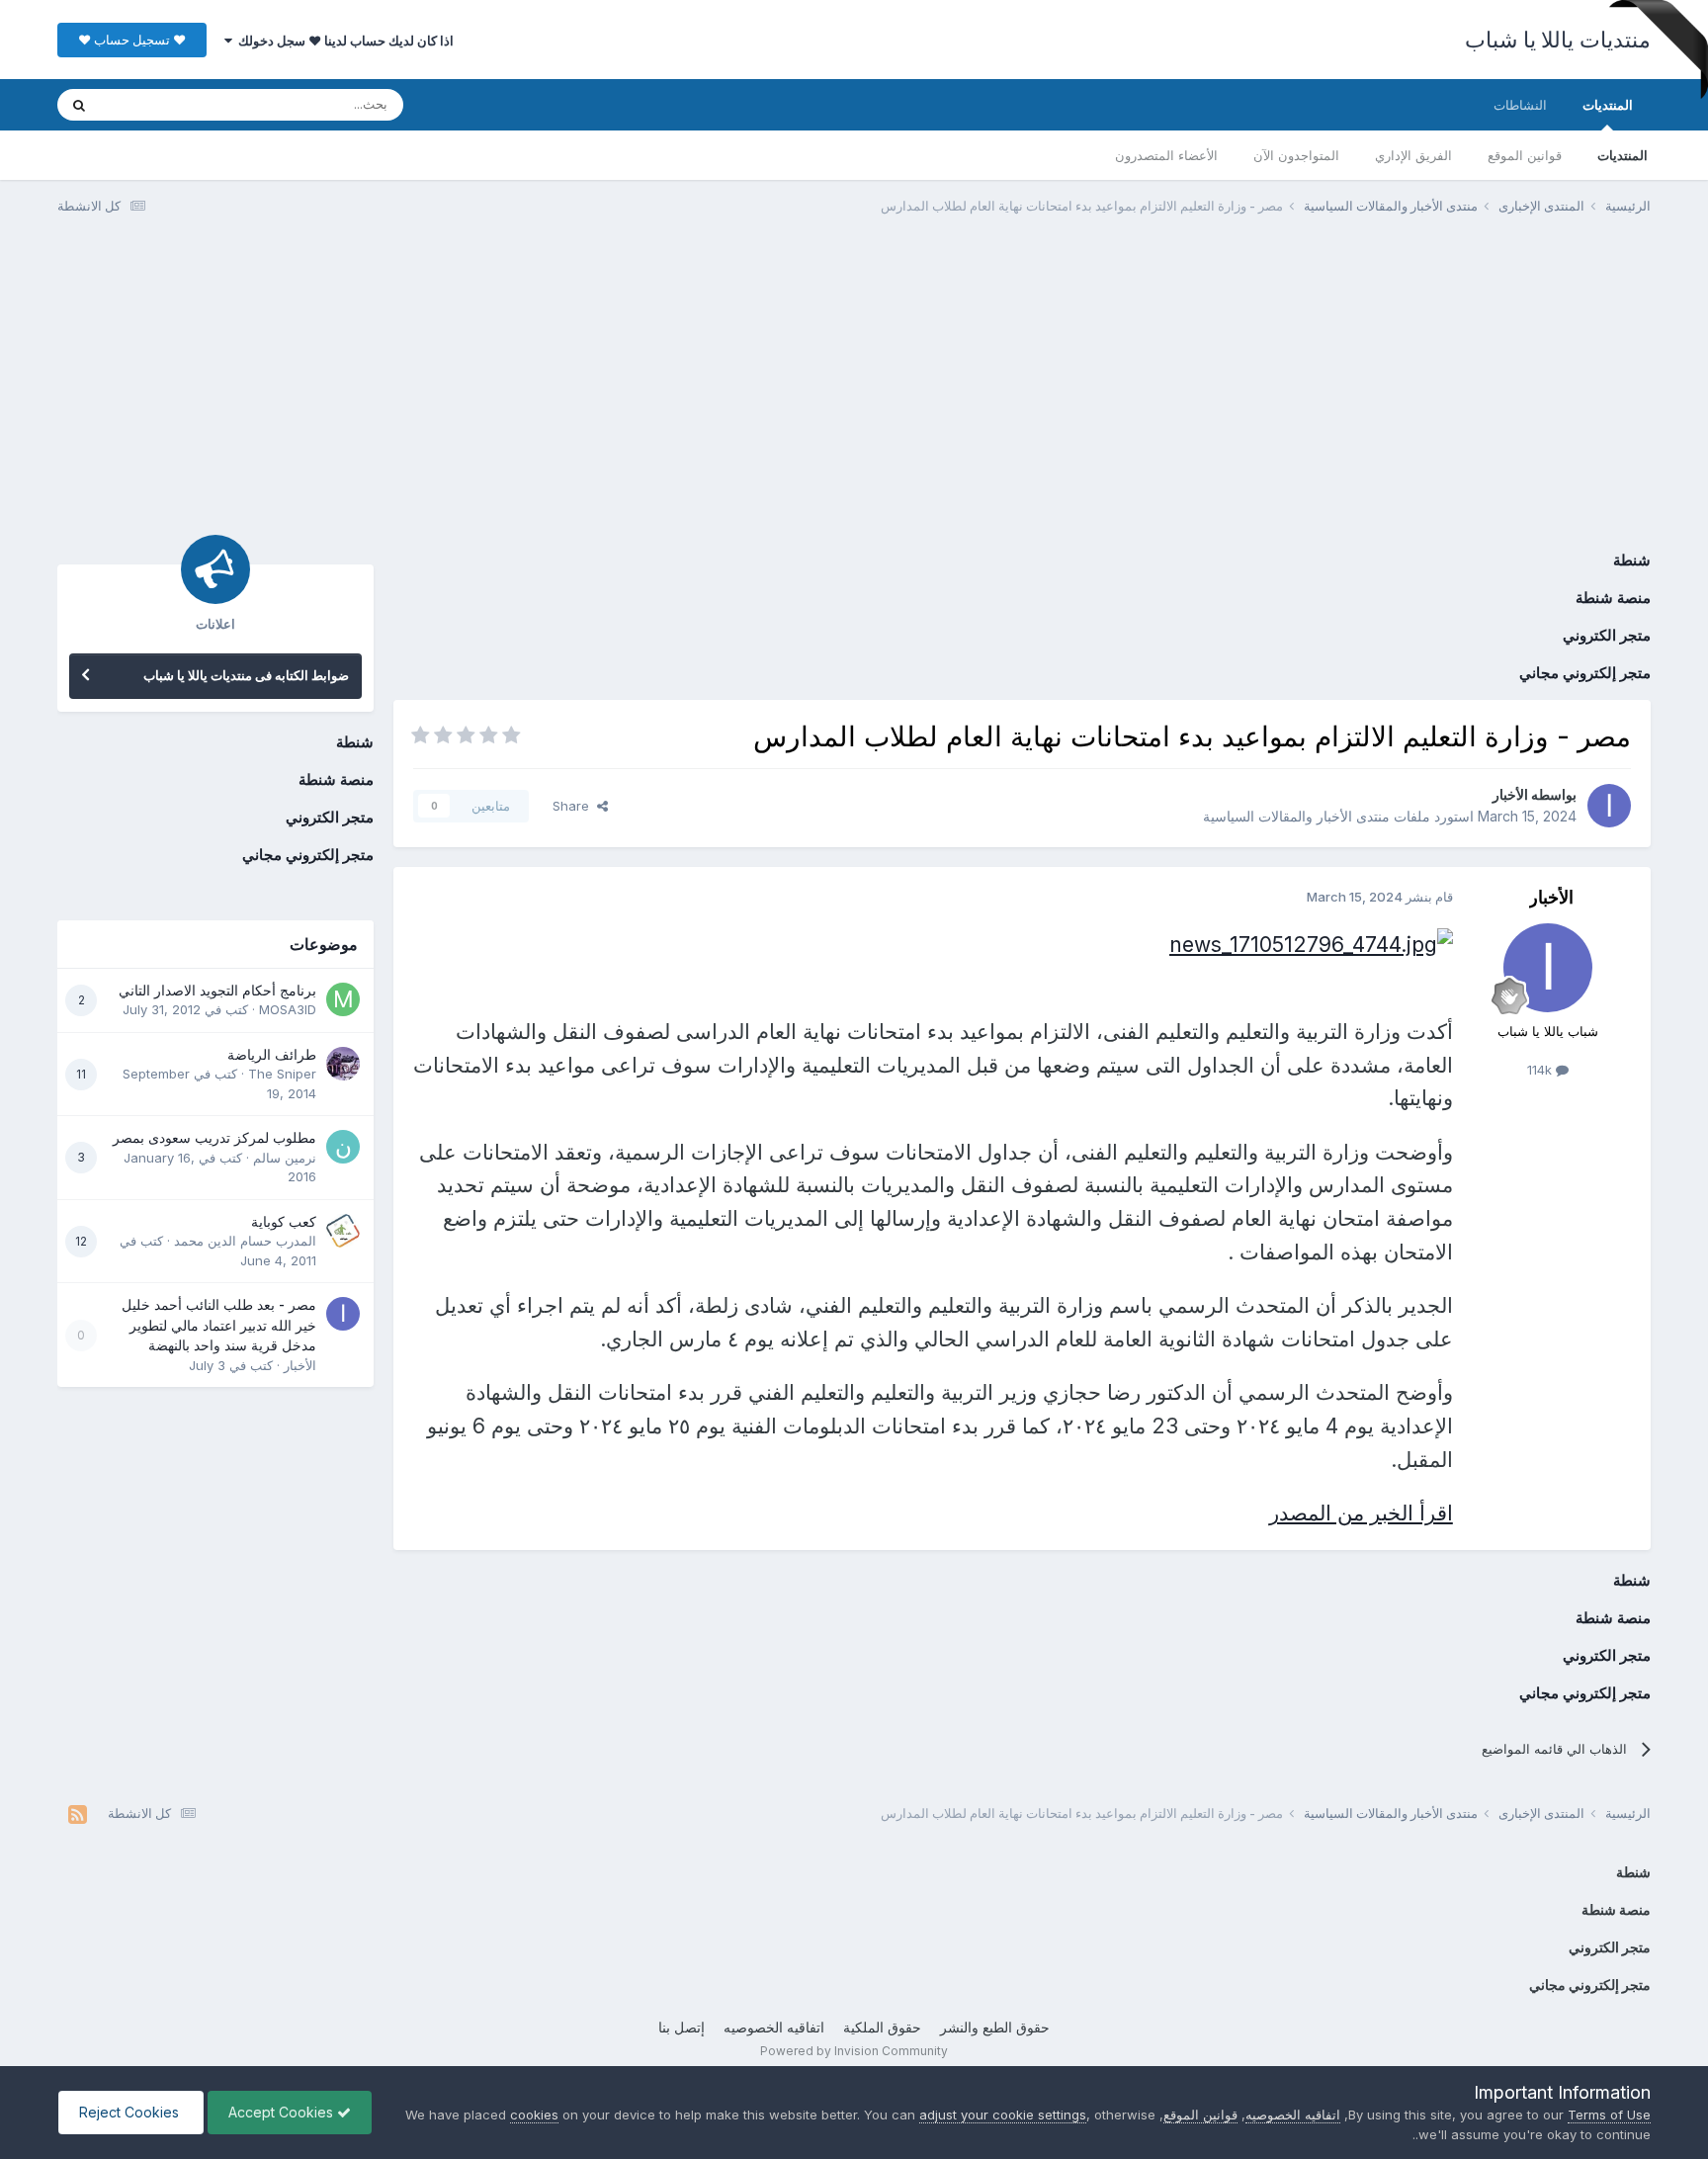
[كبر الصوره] (1311, 943)
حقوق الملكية (882, 2027)
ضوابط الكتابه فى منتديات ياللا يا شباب (246, 675)
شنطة (1632, 560)
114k (1541, 1070)
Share (575, 806)
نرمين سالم (285, 1158)
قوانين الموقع (1525, 155)
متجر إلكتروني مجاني (1585, 673)
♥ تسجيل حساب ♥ (132, 40)
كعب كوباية (284, 1222)
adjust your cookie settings (1003, 2115)
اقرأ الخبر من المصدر (1361, 1513)
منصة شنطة (1613, 598)
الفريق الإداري (1413, 155)
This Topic (159, 104)
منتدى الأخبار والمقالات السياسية (1296, 816)
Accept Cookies (283, 2112)
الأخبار (1510, 794)
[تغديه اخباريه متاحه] (78, 1814)
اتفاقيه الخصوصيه (774, 2027)
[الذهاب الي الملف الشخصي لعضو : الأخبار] (1609, 806)
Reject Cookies (131, 2112)
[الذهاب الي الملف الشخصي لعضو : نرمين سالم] (343, 1147)
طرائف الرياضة (272, 1055)
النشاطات (1520, 105)
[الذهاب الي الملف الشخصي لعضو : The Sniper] (343, 1064)
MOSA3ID (288, 1009)
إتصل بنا (682, 2027)
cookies (534, 2115)
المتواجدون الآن (1296, 155)
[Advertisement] (854, 384)
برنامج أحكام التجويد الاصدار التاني (217, 991)
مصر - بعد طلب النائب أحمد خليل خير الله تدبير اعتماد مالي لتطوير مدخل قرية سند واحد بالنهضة (219, 1325)
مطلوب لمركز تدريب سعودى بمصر (214, 1138)
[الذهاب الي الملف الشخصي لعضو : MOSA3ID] (343, 999)
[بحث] (79, 105)
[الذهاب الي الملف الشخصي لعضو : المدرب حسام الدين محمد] (343, 1231)
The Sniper (282, 1074)
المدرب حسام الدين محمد (245, 1241)
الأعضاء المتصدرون (1166, 155)
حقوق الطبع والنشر (995, 2027)
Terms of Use (1609, 2115)
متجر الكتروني (1607, 635)
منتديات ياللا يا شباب (1558, 40)
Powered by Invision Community (854, 2051)
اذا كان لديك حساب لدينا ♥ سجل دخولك (343, 41)
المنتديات (1608, 105)
